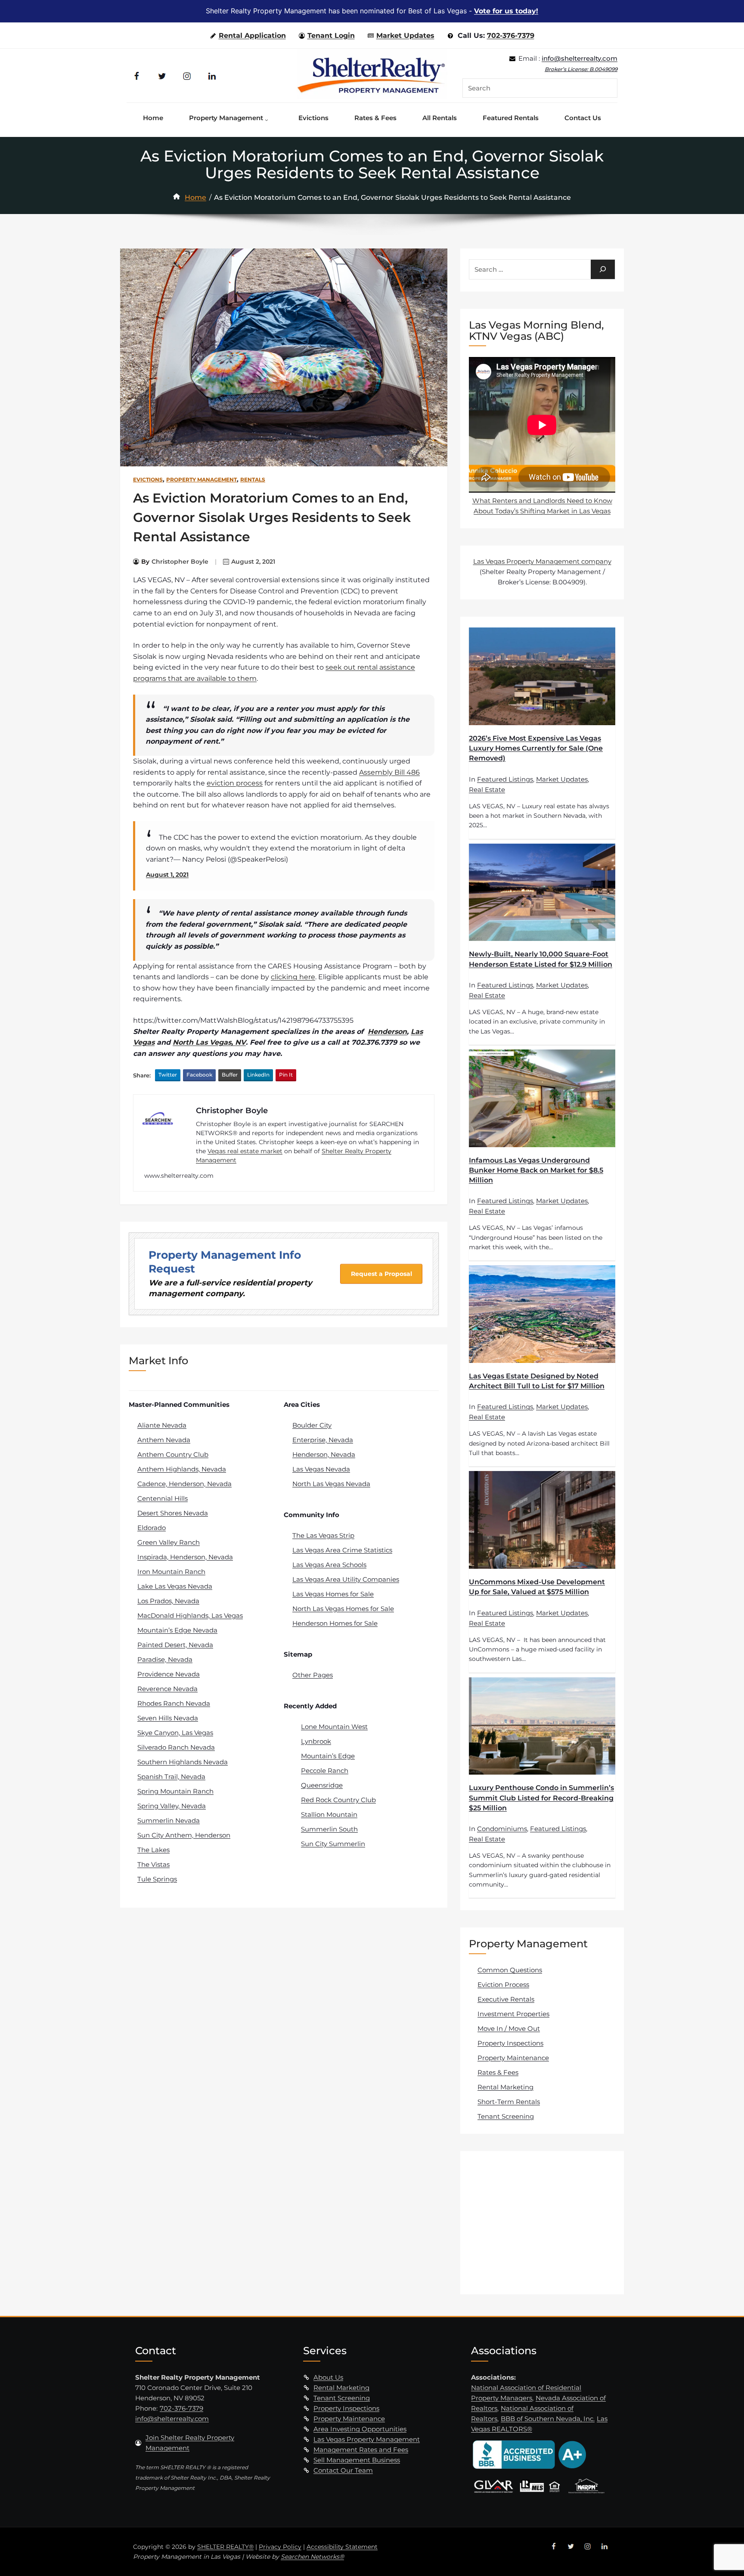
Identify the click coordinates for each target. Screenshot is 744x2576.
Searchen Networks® (312, 2557)
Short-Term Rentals (509, 2102)
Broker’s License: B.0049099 (581, 69)
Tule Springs (157, 1879)
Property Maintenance (513, 2058)
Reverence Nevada (167, 1689)
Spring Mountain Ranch (175, 1791)
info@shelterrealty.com (580, 58)
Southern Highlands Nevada (183, 1762)
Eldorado (152, 1528)
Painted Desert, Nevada (175, 1645)
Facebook (199, 1075)
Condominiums (502, 1829)
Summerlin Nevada (169, 1820)
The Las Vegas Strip (323, 1535)
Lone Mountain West (334, 1727)
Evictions (148, 480)
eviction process (235, 783)
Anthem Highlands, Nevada (182, 1469)
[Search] (603, 269)
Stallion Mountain (329, 1814)
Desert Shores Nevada (173, 1513)
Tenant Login (331, 36)
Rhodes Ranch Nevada (174, 1703)
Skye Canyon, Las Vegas (175, 1733)
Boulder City (312, 1425)
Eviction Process (503, 1985)
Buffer (230, 1075)
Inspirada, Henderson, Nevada (185, 1557)
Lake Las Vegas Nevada (175, 1586)
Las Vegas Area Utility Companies (346, 1579)
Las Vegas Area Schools (329, 1565)
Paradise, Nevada (165, 1659)
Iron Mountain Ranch (171, 1572)
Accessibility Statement (342, 2547)
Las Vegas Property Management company (542, 561)
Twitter (168, 1075)
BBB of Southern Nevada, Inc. (548, 2419)
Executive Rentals (506, 1999)
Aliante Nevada (162, 1425)
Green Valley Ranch (169, 1542)
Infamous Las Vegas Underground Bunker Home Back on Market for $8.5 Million (536, 1170)
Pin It (286, 1075)
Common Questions (510, 1970)
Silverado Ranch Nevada (176, 1747)
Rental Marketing (505, 2087)
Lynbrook (316, 1741)
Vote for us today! (506, 11)
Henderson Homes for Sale (335, 1623)
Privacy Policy (280, 2547)
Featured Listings (505, 779)
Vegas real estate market (245, 1151)
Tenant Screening (506, 2116)
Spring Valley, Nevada (172, 1806)
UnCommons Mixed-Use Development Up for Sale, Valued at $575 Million (537, 1587)
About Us (328, 2377)
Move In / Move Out (509, 2028)
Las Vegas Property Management (367, 2439)
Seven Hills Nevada (168, 1718)
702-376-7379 (511, 36)
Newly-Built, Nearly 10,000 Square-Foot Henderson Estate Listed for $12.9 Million (541, 959)
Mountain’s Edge (328, 1756)
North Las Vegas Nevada (331, 1484)
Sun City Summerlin (333, 1844)
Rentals (253, 480)
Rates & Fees (498, 2072)
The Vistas (153, 1864)
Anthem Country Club (173, 1454)
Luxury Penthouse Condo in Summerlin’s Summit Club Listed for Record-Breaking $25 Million (541, 1798)
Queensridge (322, 1785)
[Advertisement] (543, 2222)
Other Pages (313, 1675)
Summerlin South (329, 1829)
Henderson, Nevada (324, 1454)
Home (195, 197)
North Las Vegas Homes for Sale (343, 1609)
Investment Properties (513, 2014)
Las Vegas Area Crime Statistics (342, 1550)
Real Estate (487, 790)
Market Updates (405, 36)
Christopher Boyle (180, 562)
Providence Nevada (169, 1674)
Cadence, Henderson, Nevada (184, 1484)
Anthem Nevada (164, 1440)
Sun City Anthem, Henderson (184, 1835)
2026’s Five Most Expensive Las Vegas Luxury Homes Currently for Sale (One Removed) (536, 748)
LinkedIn (258, 1075)
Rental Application (252, 36)
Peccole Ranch (325, 1771)
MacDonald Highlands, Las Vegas (190, 1615)
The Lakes (153, 1850)
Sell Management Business (357, 2460)
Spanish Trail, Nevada (171, 1777)
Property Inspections (510, 2043)
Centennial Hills (163, 1498)
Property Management (201, 480)
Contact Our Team (343, 2470)
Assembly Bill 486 (389, 772)
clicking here (293, 977)
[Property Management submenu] (269, 118)
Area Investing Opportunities (360, 2429)
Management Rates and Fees (361, 2450)
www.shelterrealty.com (179, 1176)
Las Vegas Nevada (321, 1469)
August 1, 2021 (167, 875)
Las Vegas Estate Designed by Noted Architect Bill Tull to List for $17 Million (537, 1381)
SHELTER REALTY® (225, 2547)
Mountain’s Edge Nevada (177, 1630)
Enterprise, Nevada (323, 1440)
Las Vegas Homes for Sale (333, 1594)
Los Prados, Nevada (168, 1601)
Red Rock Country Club (338, 1800)
